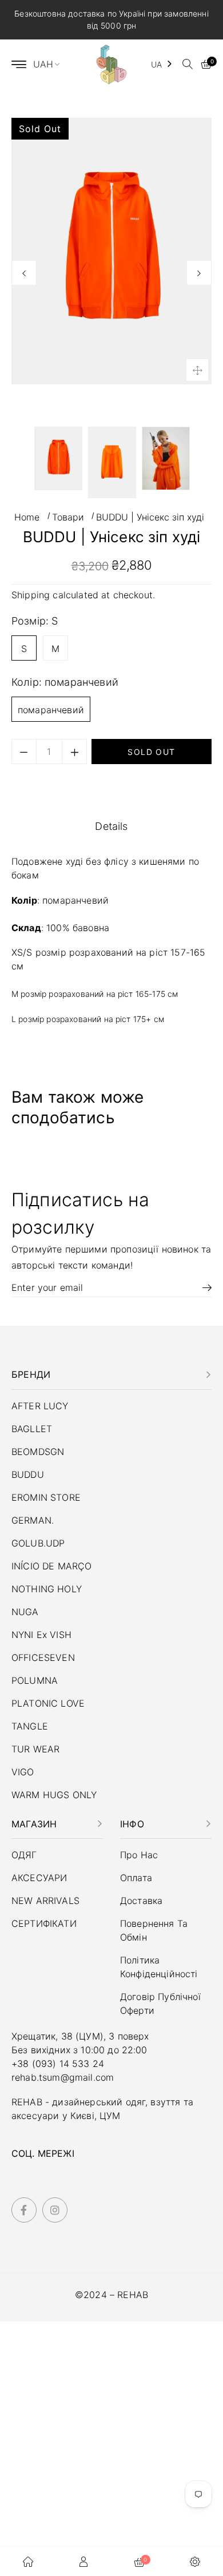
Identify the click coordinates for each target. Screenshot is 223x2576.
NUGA (25, 1612)
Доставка (141, 1901)
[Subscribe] (203, 1287)
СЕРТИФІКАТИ (44, 1923)
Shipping (31, 595)
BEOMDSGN (38, 1452)
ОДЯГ (24, 1855)
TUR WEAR (35, 1749)
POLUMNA (35, 1680)
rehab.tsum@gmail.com (63, 2077)
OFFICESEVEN (43, 1657)
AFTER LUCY (40, 1406)
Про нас (139, 1855)
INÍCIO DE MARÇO (51, 1566)
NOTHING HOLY (47, 1589)
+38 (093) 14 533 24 (58, 2064)
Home (27, 517)
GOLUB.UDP (38, 1543)
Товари (68, 517)
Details (111, 826)
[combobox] (162, 64)
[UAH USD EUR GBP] (51, 64)
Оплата (136, 1878)
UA (156, 64)
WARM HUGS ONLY (54, 1795)
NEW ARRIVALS (45, 1901)
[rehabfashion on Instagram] (55, 2210)
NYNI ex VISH (41, 1635)
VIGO (23, 1772)
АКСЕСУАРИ (39, 1878)
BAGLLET (32, 1429)
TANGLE (30, 1726)
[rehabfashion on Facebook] (24, 2210)
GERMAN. (33, 1520)
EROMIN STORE (46, 1497)
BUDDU (28, 1474)
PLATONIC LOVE (48, 1703)
